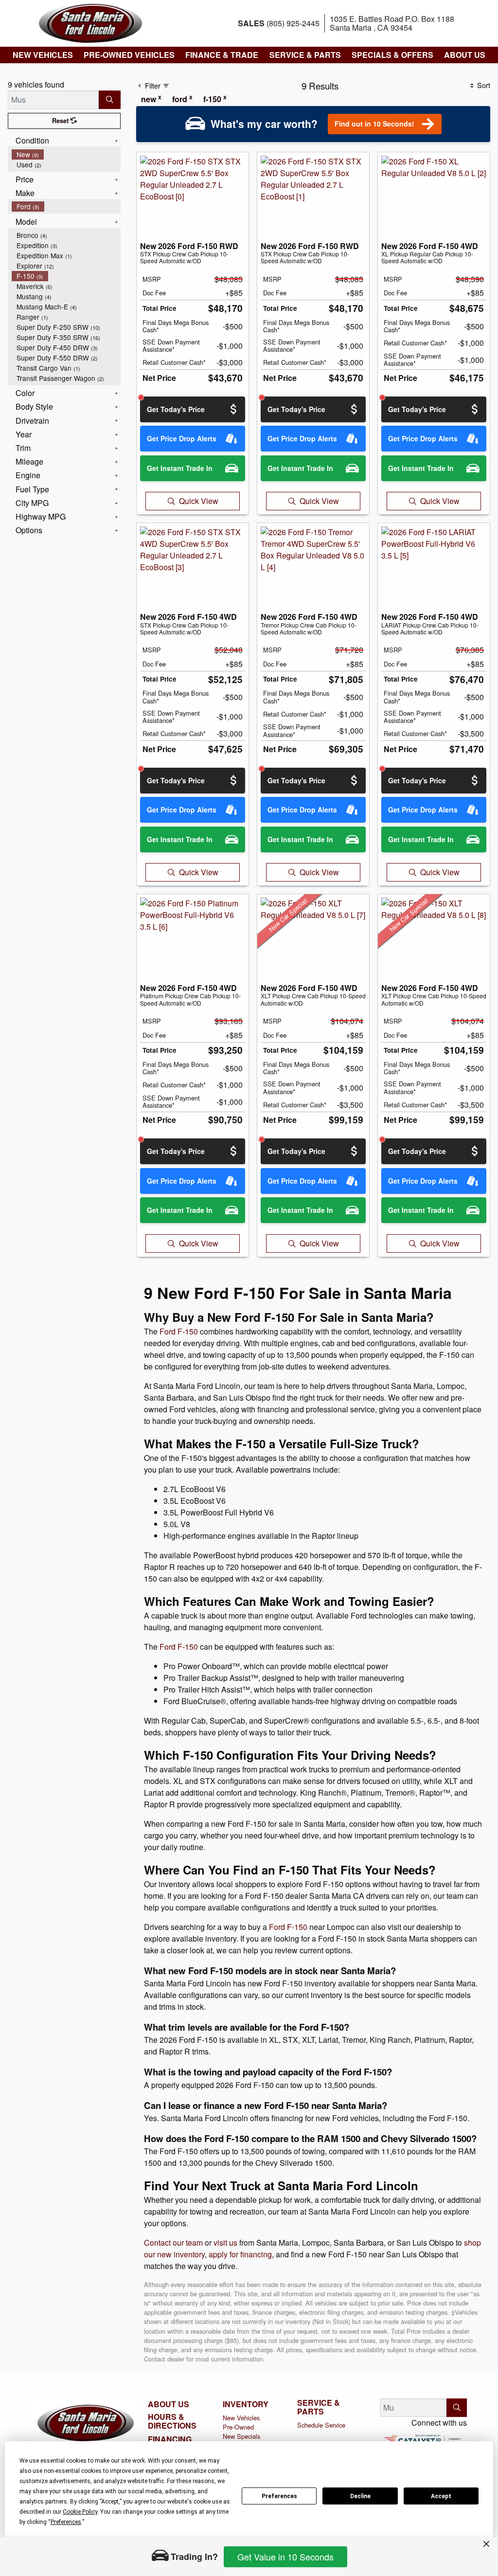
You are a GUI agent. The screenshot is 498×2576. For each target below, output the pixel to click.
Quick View (199, 501)
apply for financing (240, 2254)
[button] (42, 55)
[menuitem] (66, 154)
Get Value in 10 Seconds (285, 2557)
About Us (169, 2404)
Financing (170, 2439)
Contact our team (173, 2243)
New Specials (241, 2436)
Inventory (246, 2404)
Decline (360, 2496)
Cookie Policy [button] (80, 2512)
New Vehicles (241, 2418)
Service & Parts (319, 2407)
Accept (441, 2496)
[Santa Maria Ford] (90, 22)
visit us (225, 2243)
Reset (61, 121)
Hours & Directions (172, 2421)
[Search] (110, 100)
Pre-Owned (238, 2427)
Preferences (279, 2496)
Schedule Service (321, 2425)
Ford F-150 (179, 1331)
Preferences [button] (66, 2522)
